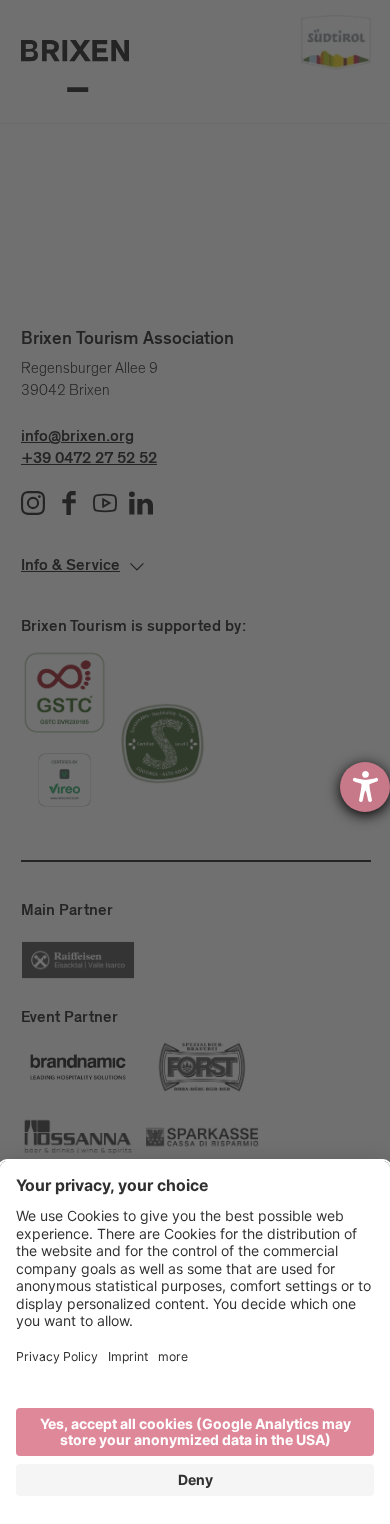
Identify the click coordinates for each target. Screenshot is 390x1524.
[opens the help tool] (365, 787)
